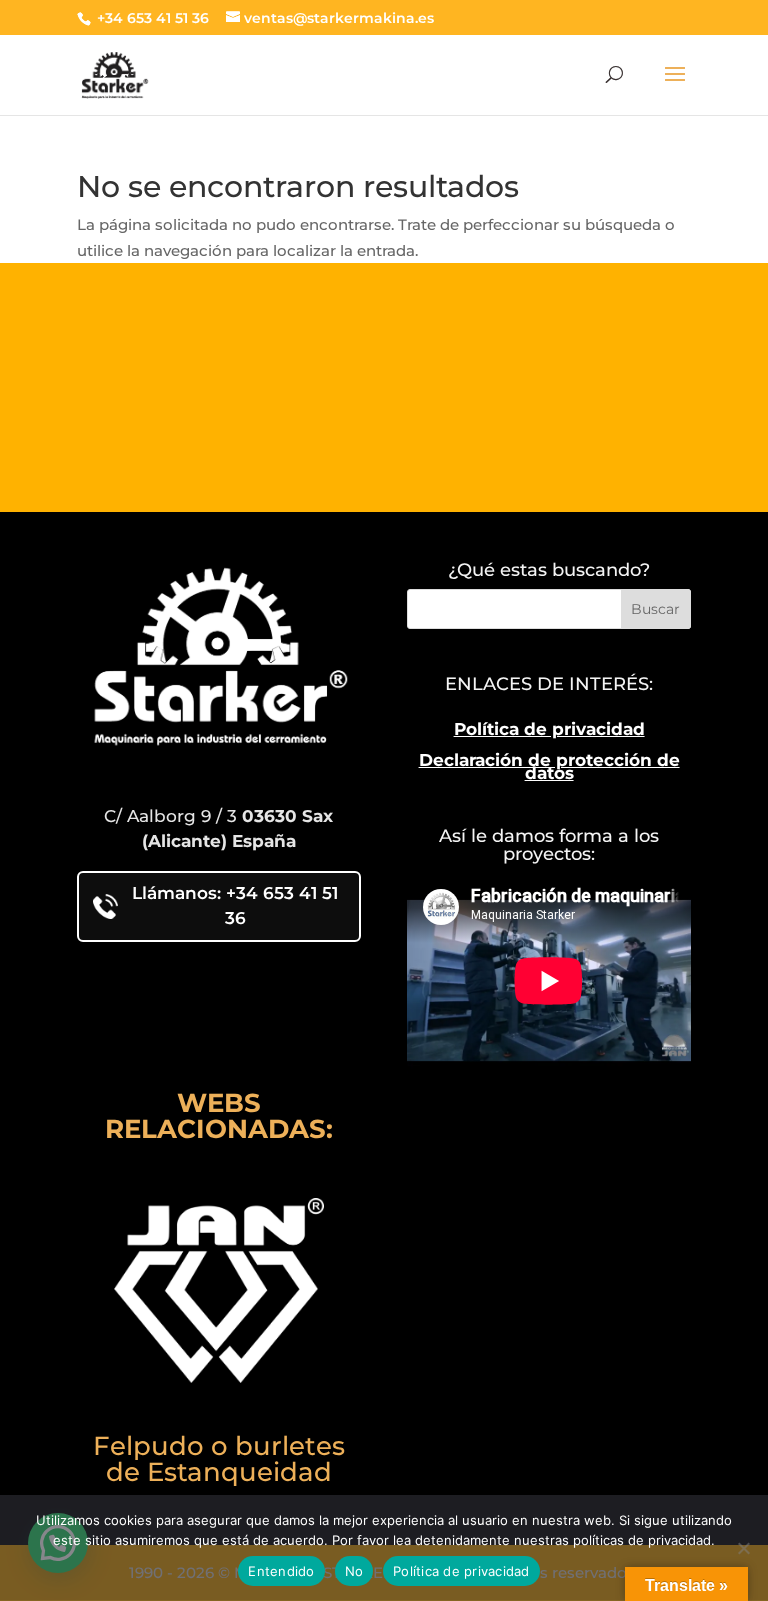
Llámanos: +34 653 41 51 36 (235, 906)
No (354, 1571)
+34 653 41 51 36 (151, 18)
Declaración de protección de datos (549, 767)
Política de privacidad (549, 729)
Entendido (281, 1571)
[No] (743, 1548)
